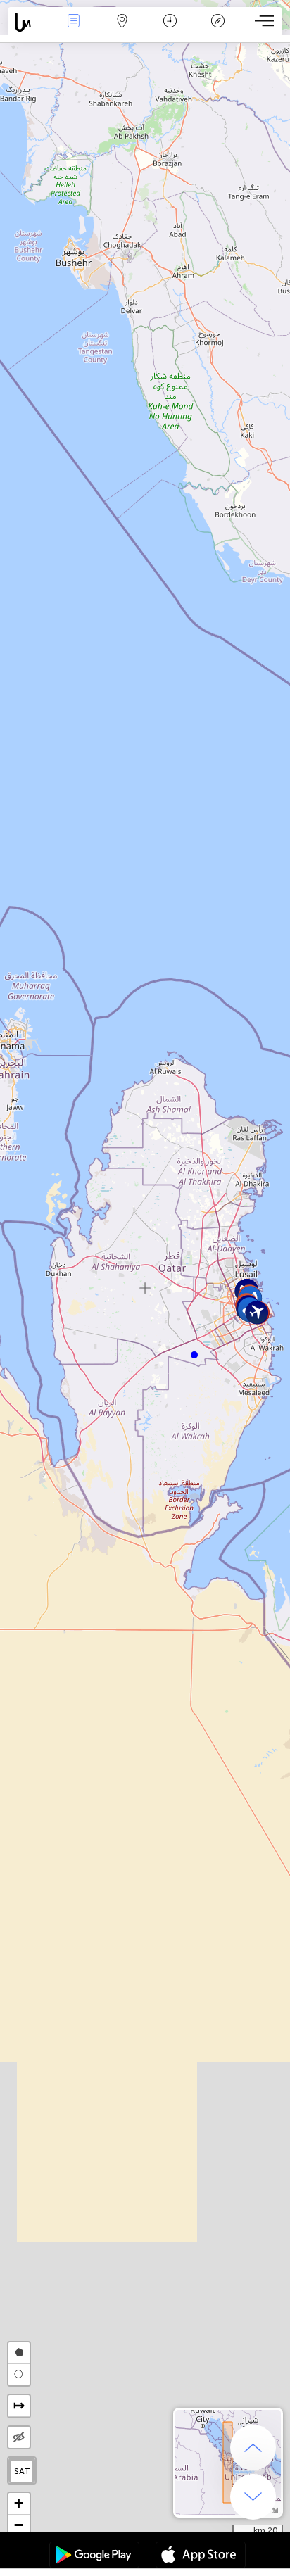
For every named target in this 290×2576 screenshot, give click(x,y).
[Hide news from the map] (19, 2437)
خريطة (122, 31)
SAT (22, 2471)
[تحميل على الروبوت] (94, 2556)
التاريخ (170, 31)
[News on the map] (29, 22)
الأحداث (74, 31)
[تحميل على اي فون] (201, 2556)
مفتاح (218, 31)
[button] (194, 1355)
